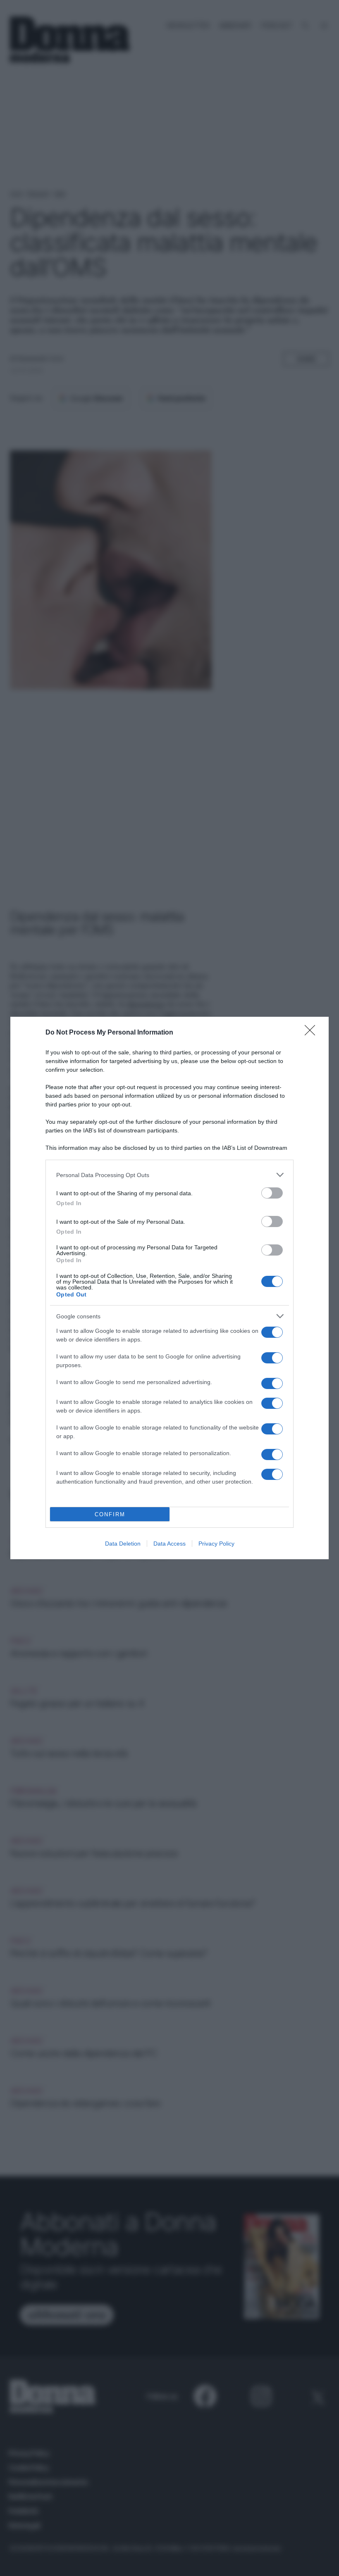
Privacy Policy (216, 1544)
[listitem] (169, 1175)
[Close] (313, 1033)
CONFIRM (110, 1514)
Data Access (169, 1544)
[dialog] (169, 1288)
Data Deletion (123, 1544)
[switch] (272, 1193)
